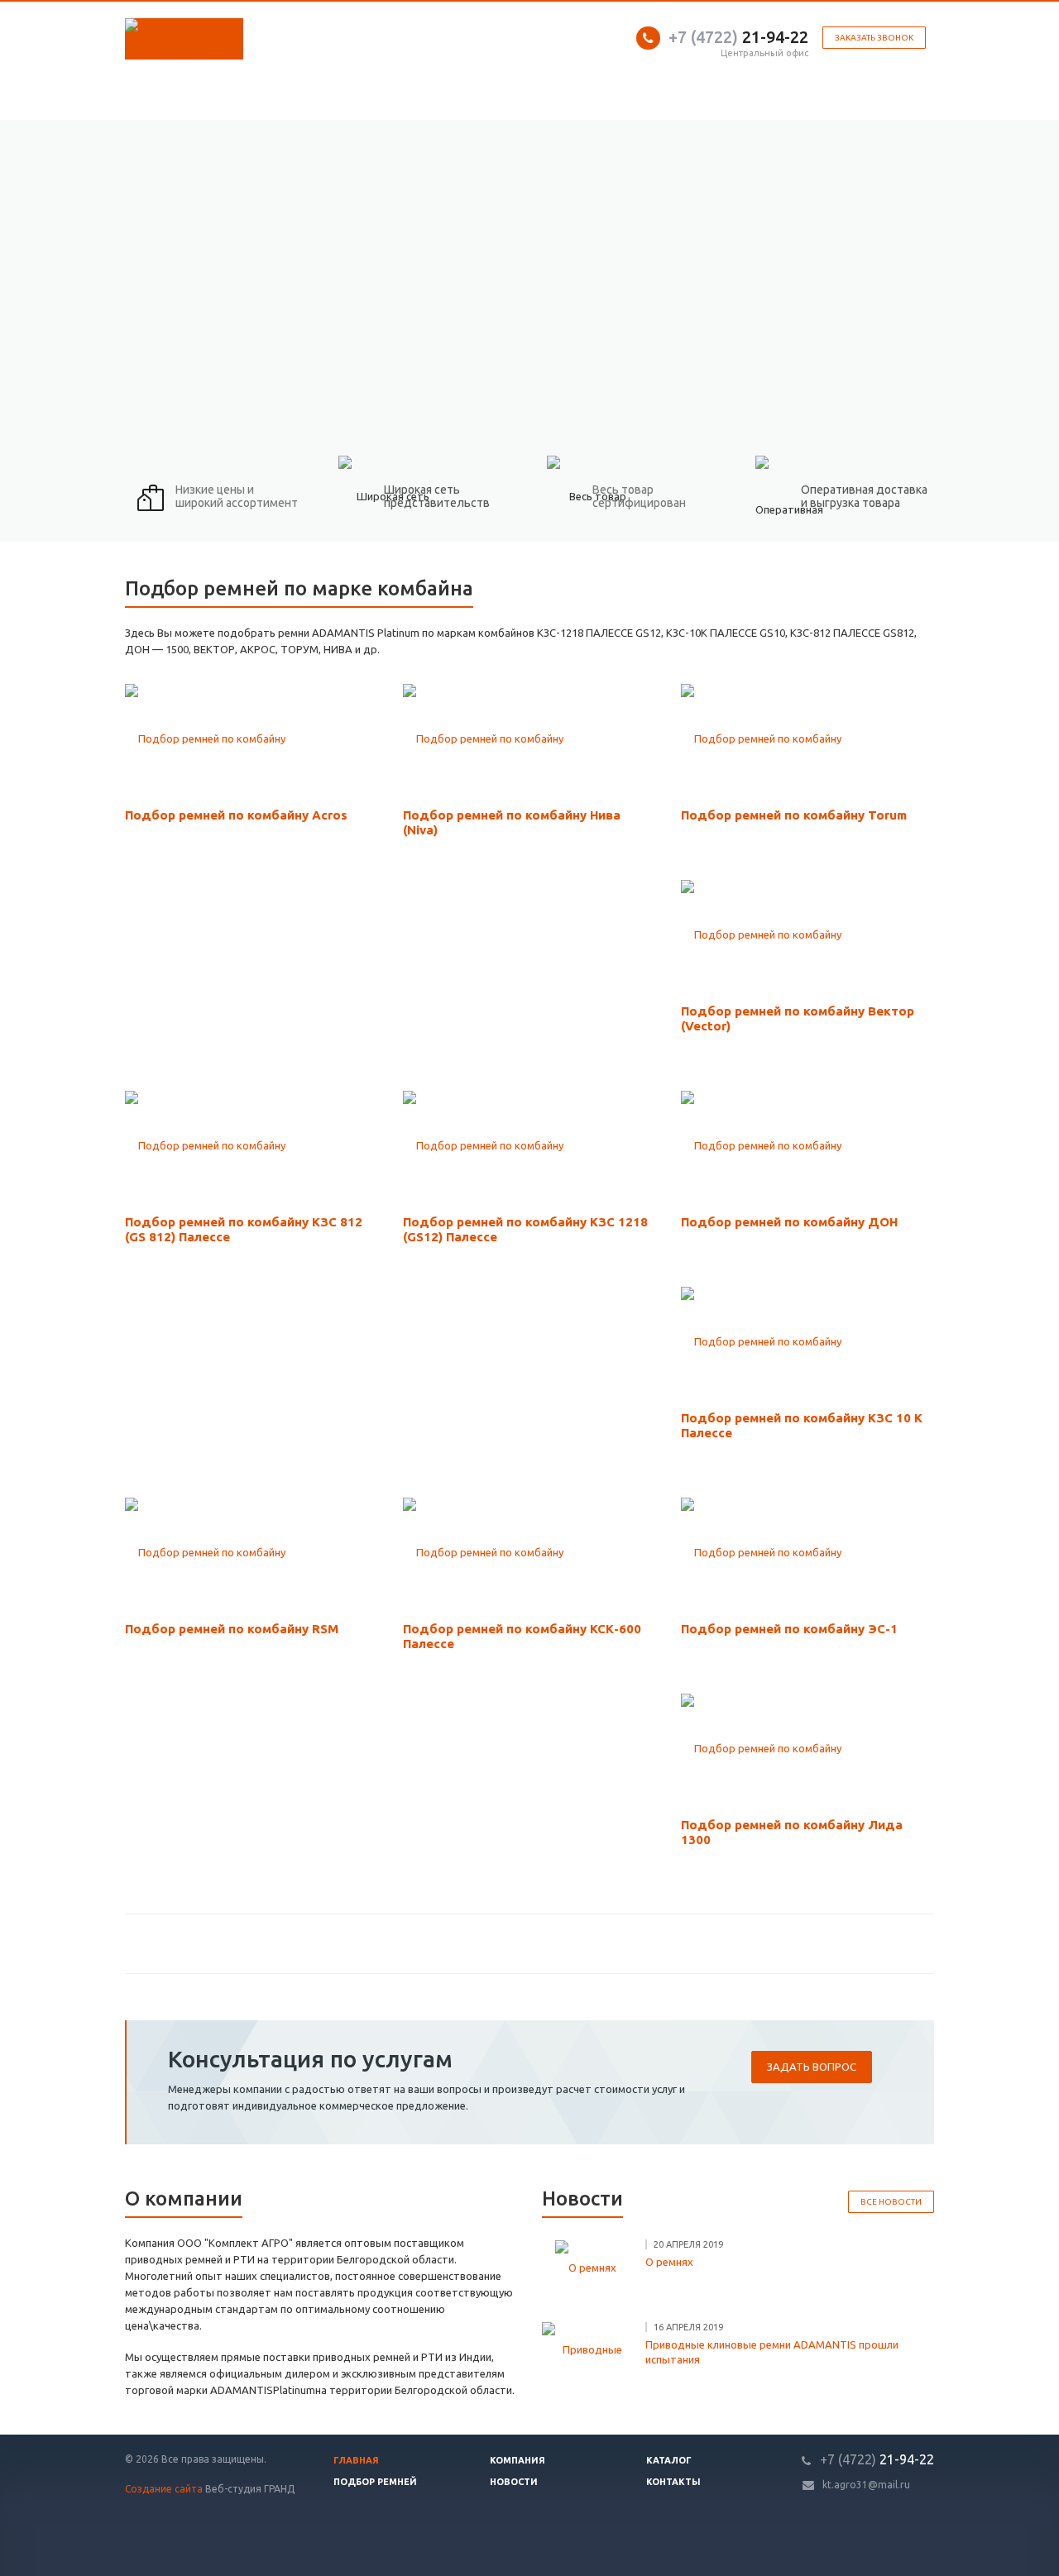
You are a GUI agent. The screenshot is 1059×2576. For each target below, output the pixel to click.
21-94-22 (738, 37)
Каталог (669, 2460)
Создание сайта (164, 2489)
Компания (518, 2460)
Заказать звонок (874, 38)
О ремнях (669, 2262)
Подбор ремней (375, 2482)
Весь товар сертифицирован (639, 496)
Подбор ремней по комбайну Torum (794, 815)
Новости (514, 2482)
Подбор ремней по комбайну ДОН (789, 1222)
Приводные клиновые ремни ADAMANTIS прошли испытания (772, 2352)
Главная (356, 2460)
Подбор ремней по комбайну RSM (232, 1629)
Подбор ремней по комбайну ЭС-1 (789, 1629)
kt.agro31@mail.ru (866, 2485)
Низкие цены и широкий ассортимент (237, 496)
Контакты (673, 2482)
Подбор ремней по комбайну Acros (236, 815)
